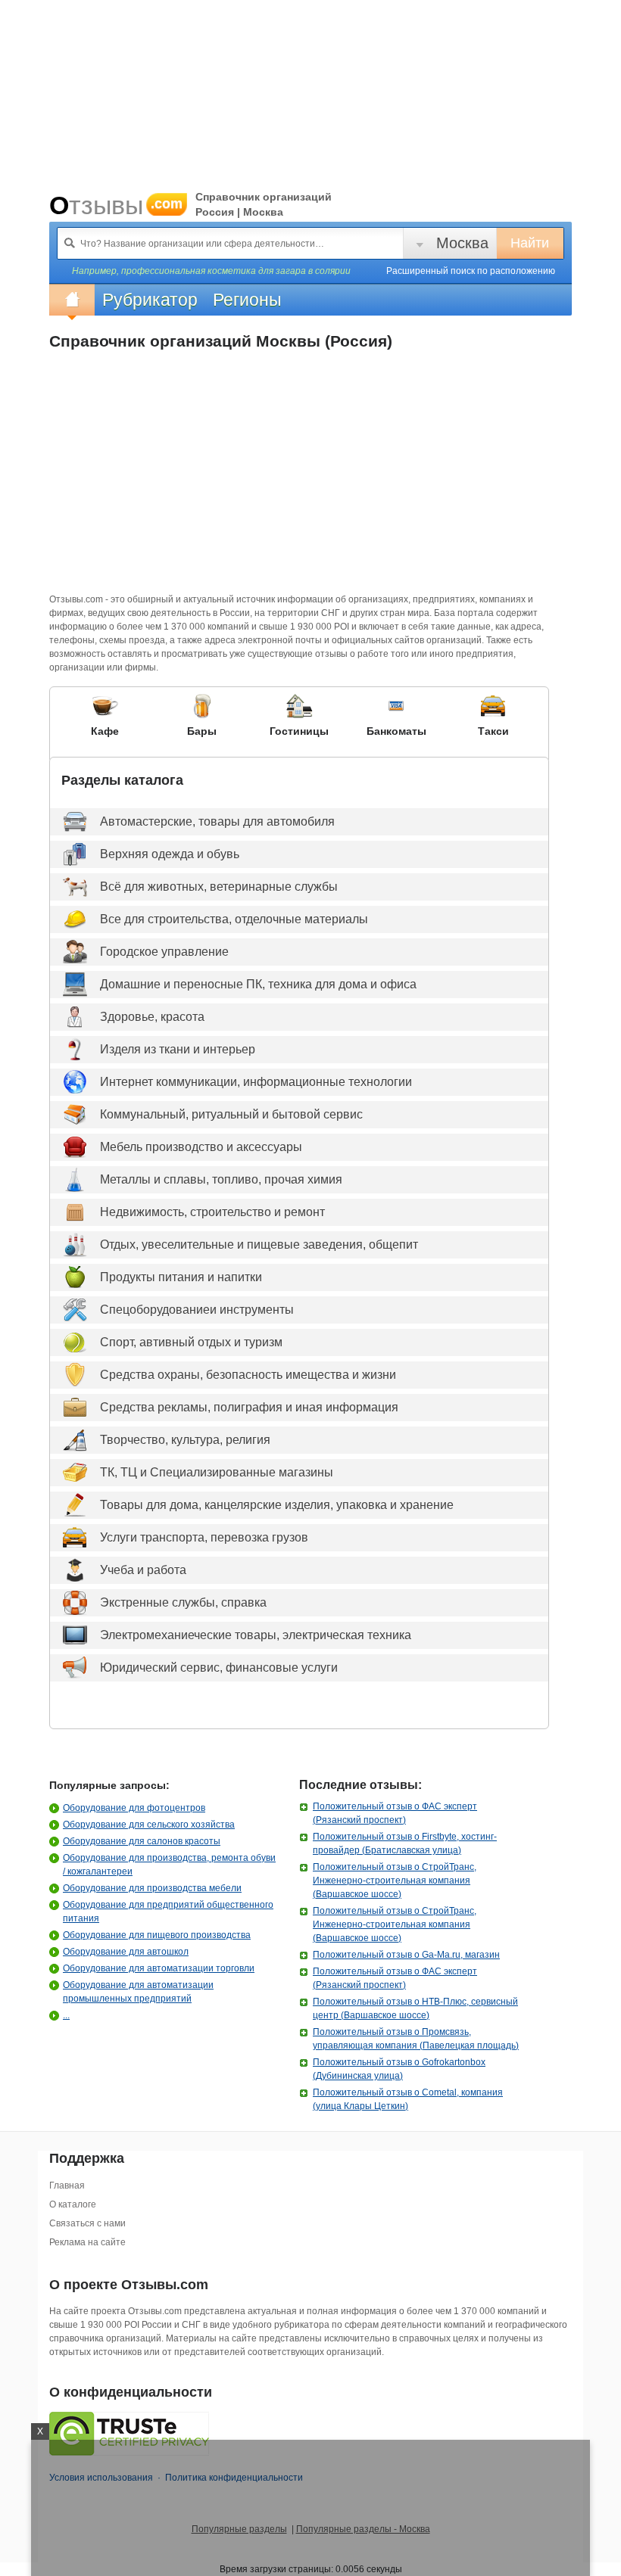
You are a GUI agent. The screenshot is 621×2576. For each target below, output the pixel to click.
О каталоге (73, 2204)
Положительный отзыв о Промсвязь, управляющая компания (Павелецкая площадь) (416, 2039)
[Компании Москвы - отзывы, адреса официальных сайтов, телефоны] (72, 300)
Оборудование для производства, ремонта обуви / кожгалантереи (169, 1865)
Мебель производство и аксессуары (201, 1147)
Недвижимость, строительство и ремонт (212, 1212)
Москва (462, 243)
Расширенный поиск (471, 271)
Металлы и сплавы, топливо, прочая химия (221, 1179)
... (66, 2015)
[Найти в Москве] (70, 243)
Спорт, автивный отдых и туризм (191, 1342)
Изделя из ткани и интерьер (178, 1049)
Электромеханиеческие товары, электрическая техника (256, 1635)
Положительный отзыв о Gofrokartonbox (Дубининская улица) (399, 2069)
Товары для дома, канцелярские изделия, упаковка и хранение (277, 1505)
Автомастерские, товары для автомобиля (217, 821)
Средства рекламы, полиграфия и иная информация (249, 1407)
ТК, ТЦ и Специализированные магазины (217, 1472)
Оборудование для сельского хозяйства (149, 1825)
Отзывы (116, 205)
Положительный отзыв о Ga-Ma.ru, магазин (406, 1955)
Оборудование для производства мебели (152, 1888)
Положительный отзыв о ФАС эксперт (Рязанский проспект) (395, 1813)
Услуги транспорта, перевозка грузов (204, 1537)
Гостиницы (299, 731)
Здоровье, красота (152, 1017)
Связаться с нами (87, 2223)
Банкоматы (396, 731)
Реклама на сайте (87, 2242)
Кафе (105, 731)
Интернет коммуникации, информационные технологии (256, 1082)
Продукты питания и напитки (181, 1277)
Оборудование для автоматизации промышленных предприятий (138, 1992)
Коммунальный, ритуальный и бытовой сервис (231, 1114)
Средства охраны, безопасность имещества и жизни (248, 1375)
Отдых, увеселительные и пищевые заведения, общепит (259, 1244)
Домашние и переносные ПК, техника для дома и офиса (258, 984)
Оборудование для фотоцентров (134, 1808)
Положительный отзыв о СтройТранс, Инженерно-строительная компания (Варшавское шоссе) (395, 1881)
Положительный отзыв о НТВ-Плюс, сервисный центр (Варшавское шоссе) (415, 2008)
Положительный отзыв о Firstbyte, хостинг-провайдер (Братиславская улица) (405, 1843)
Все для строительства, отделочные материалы (234, 919)
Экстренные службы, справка (183, 1602)
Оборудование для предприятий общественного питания (168, 1912)
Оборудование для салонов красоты (142, 1841)
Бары (202, 731)
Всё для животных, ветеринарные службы (219, 887)
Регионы (247, 300)
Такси (493, 731)
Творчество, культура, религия (185, 1440)
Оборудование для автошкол (126, 1952)
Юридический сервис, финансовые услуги (219, 1668)
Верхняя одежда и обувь (170, 854)
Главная (67, 2186)
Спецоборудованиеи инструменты (197, 1310)
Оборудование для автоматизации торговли (159, 1968)
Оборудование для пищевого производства (157, 1935)
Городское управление (164, 952)
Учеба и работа (143, 1570)
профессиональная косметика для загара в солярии (236, 271)
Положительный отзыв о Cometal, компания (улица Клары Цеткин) (408, 2099)
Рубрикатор (150, 300)
